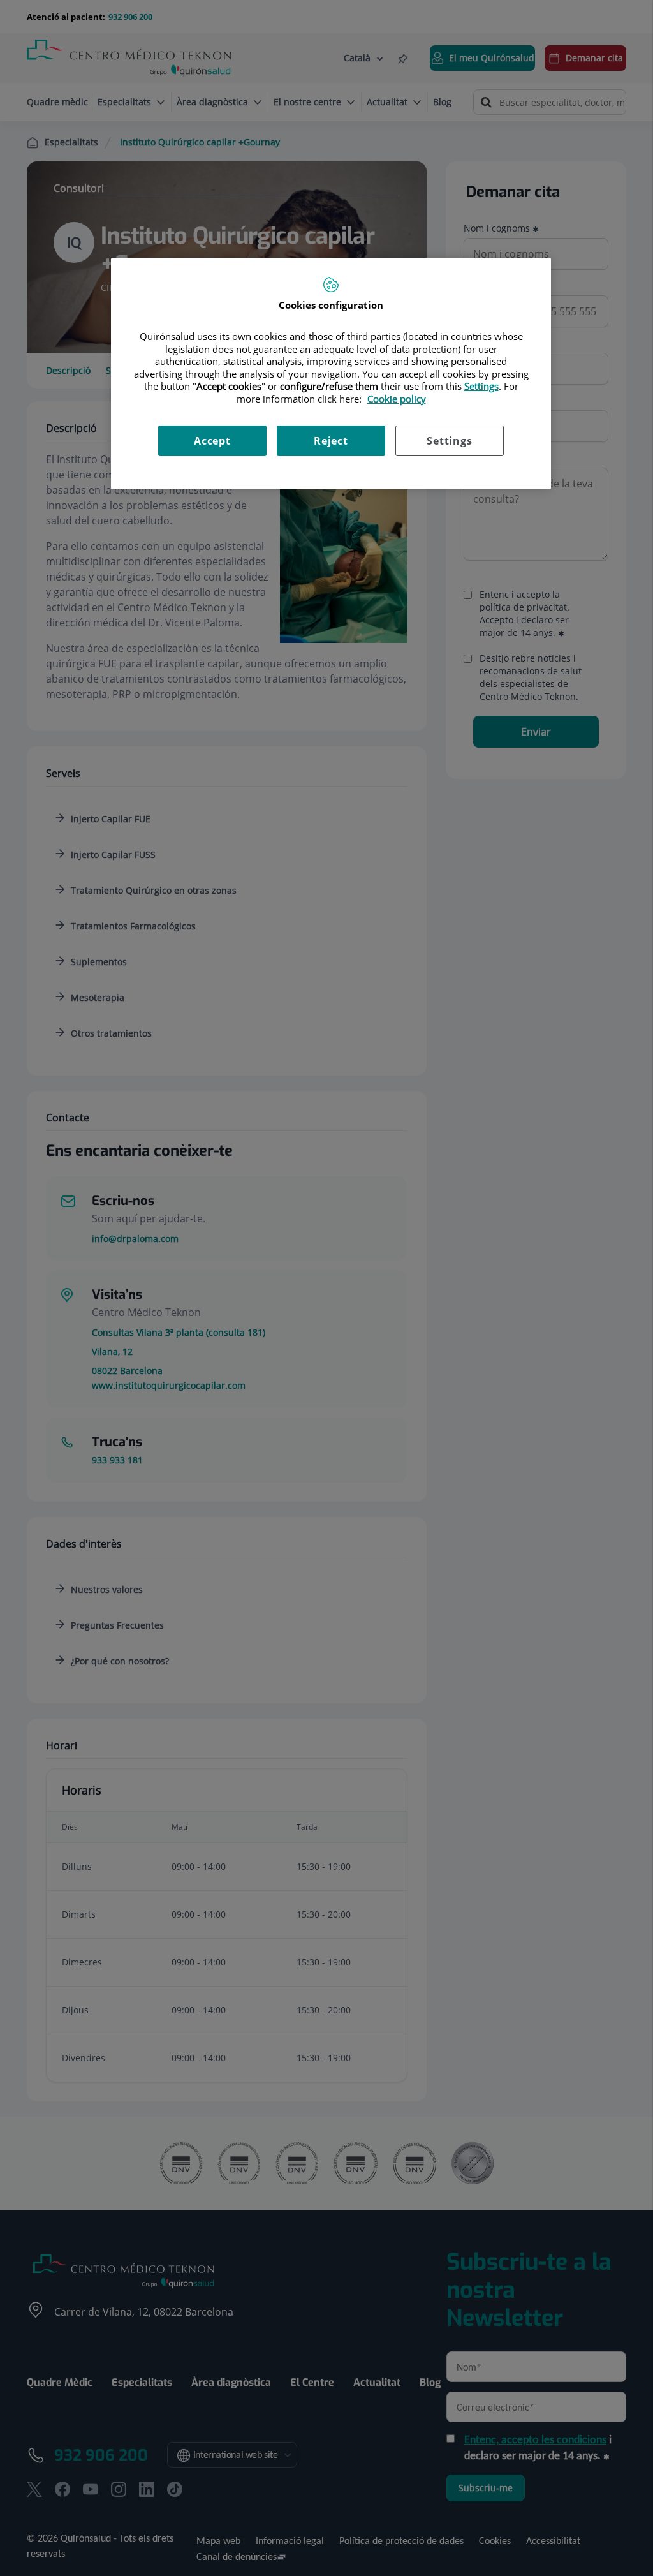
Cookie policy (397, 399)
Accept (212, 441)
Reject (331, 441)
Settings (449, 441)
